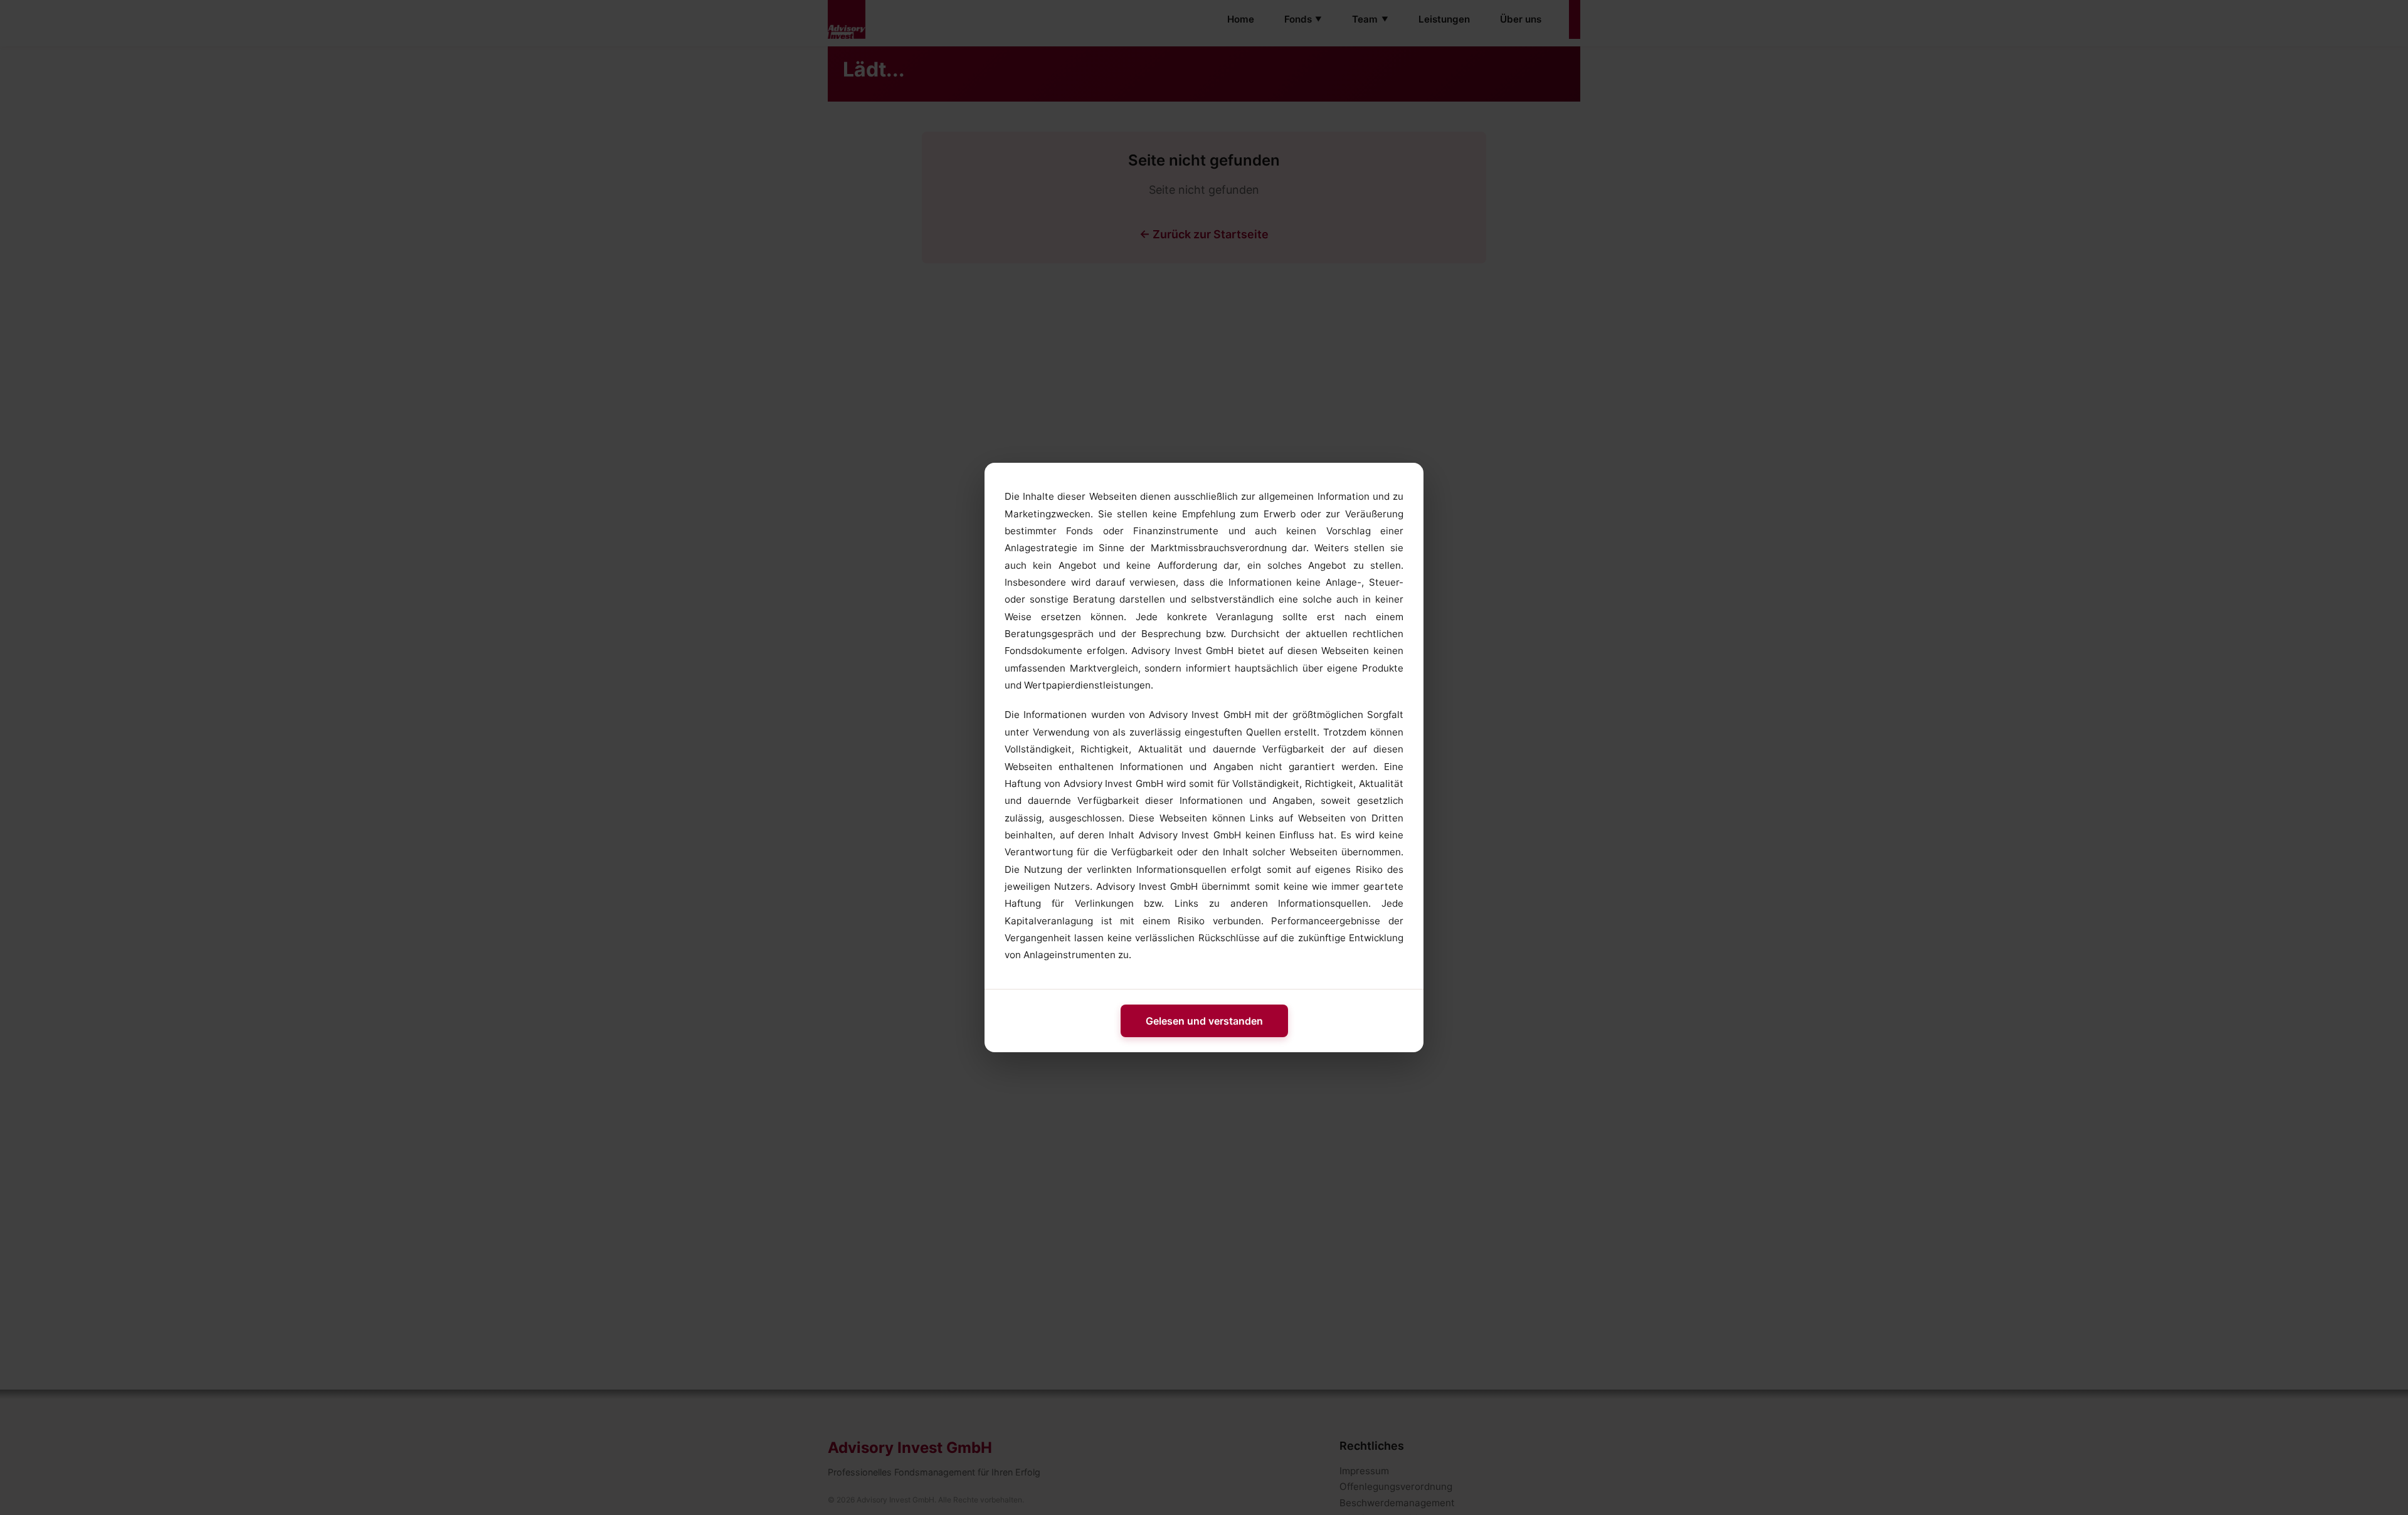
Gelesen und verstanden (1204, 1021)
